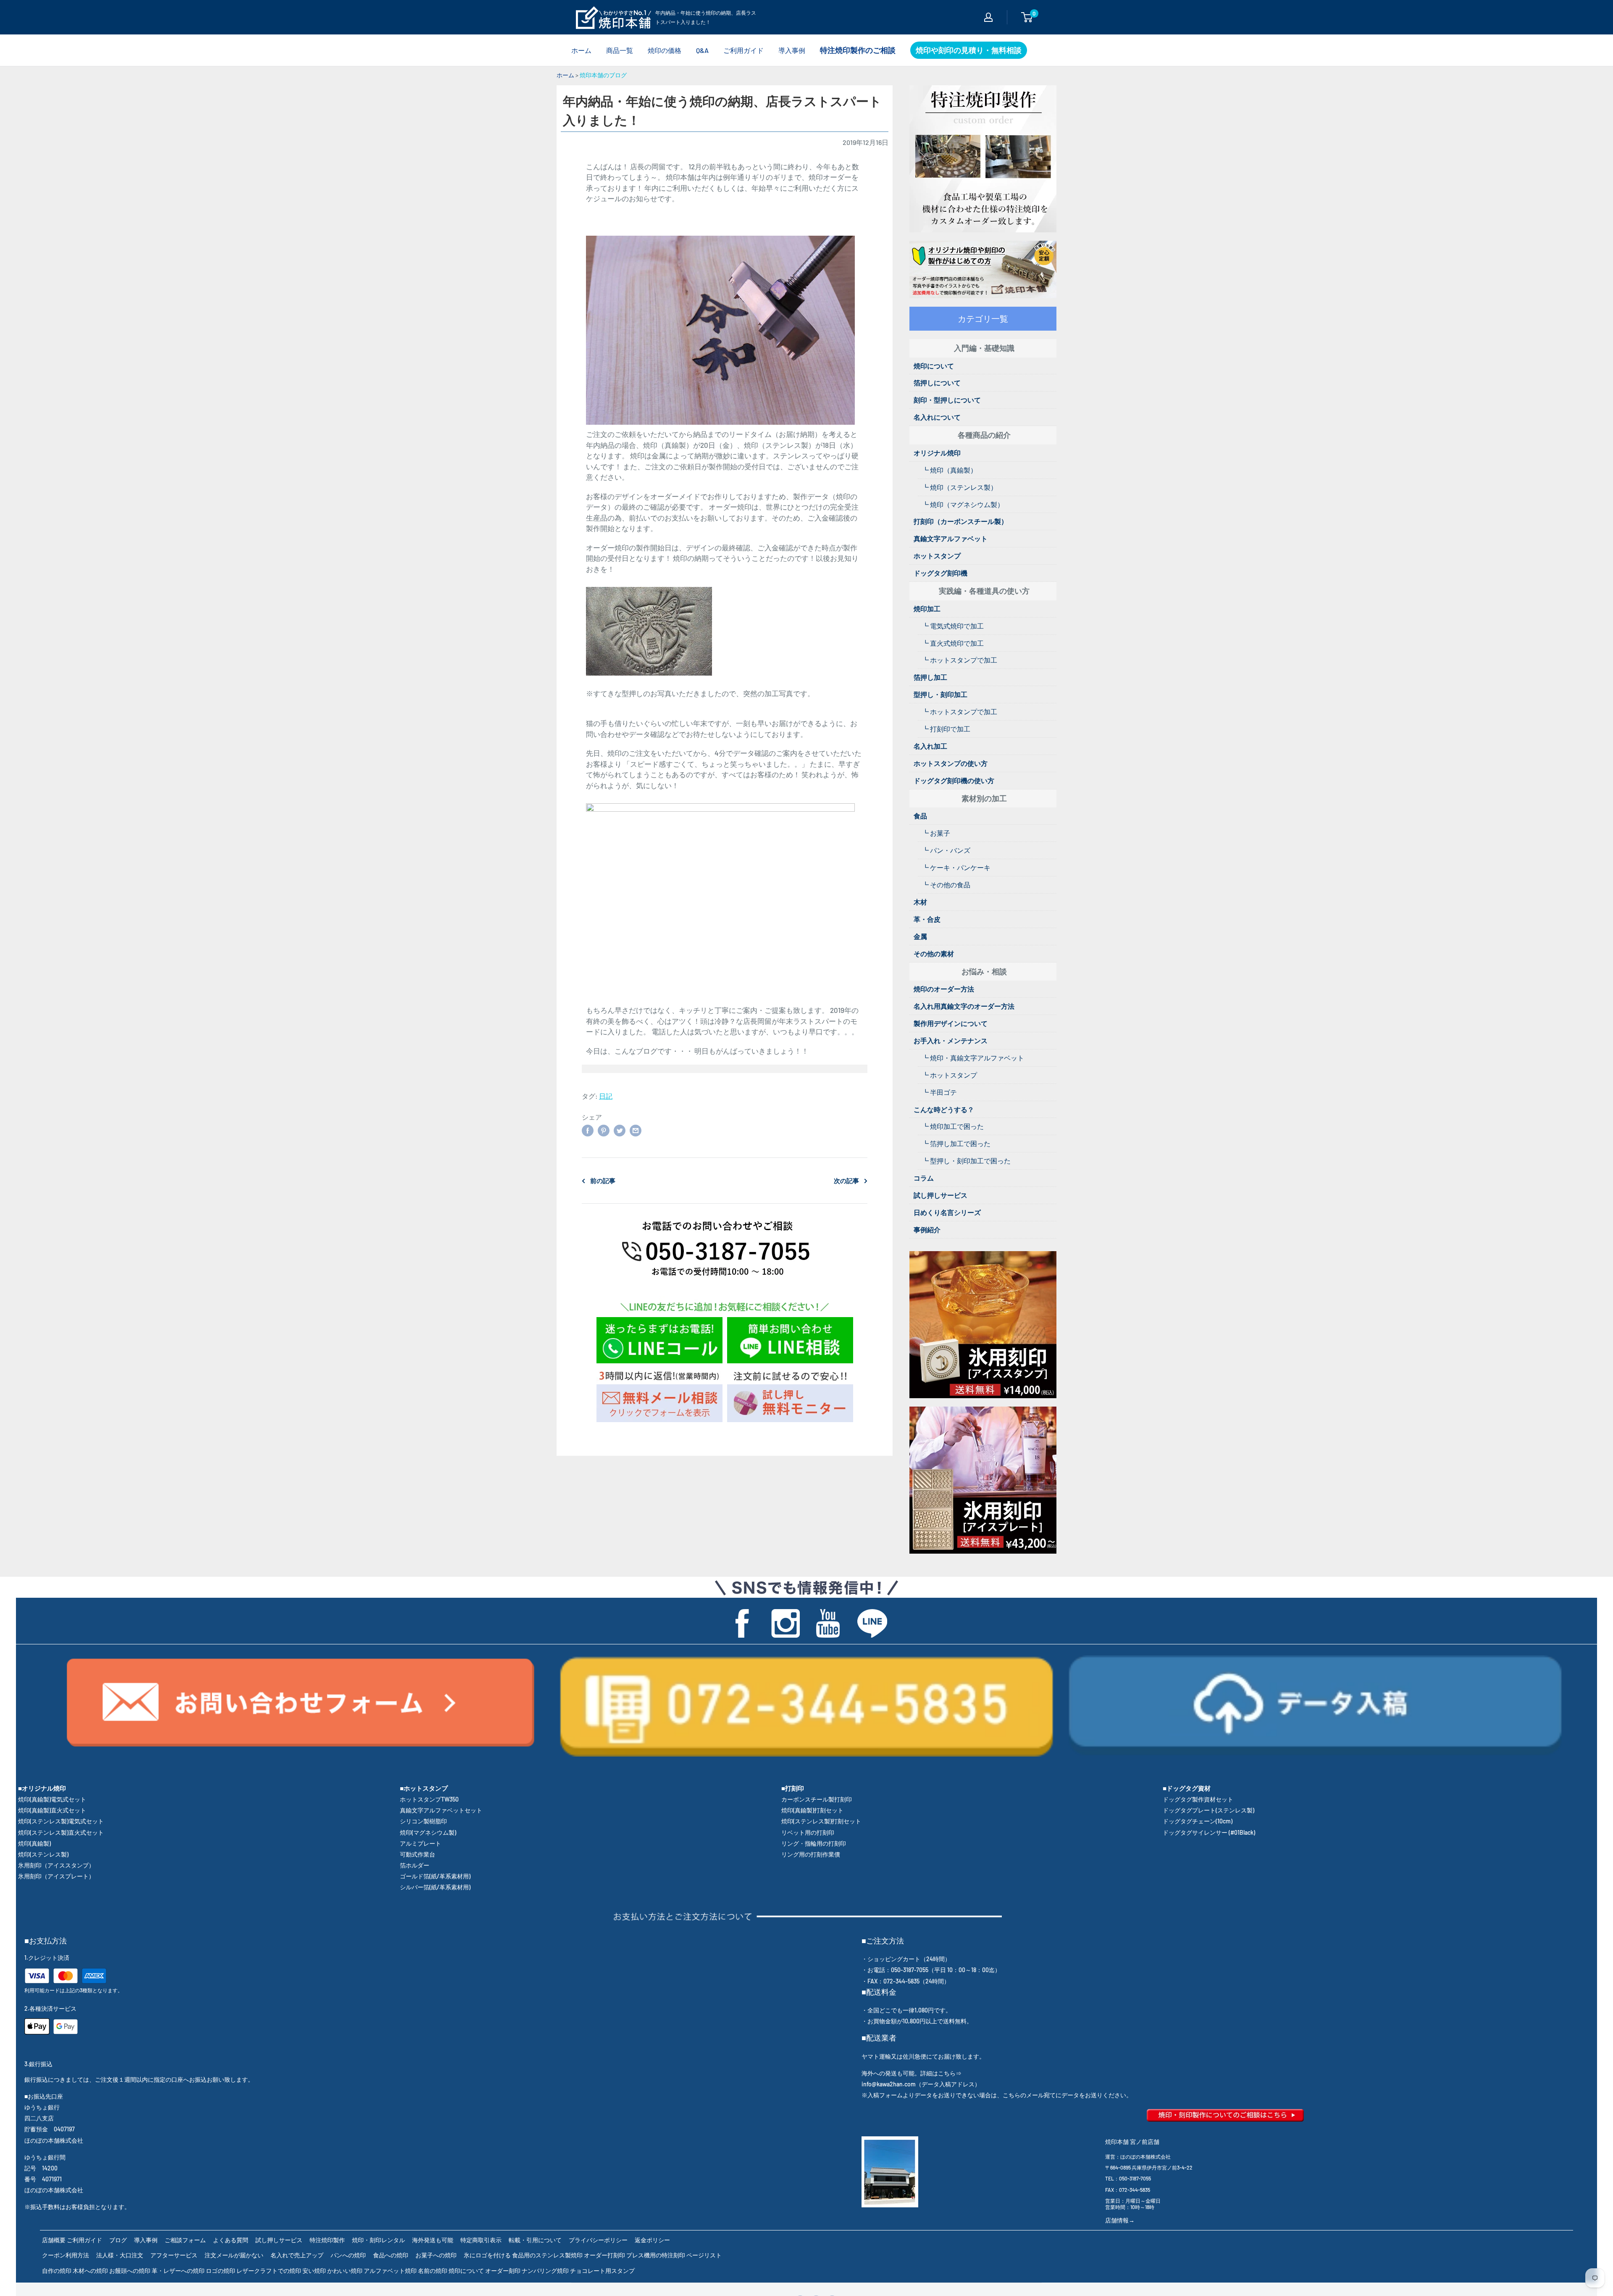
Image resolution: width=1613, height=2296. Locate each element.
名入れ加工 (930, 746)
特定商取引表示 (481, 2240)
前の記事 (603, 1181)
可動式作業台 (418, 1854)
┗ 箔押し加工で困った (956, 1143)
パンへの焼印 (348, 2255)
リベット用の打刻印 (808, 1832)
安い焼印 (314, 2271)
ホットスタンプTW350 (429, 1799)
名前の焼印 (433, 2271)
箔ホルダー (415, 1865)
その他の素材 (934, 953)
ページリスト (704, 2255)
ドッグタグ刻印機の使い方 (954, 780)
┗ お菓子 (936, 833)
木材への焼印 (90, 2271)
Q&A (702, 50)
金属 (920, 936)
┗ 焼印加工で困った (953, 1126)
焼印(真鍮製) (34, 1843)
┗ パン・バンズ (946, 850)
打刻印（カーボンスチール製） (961, 521)
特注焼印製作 (327, 2240)
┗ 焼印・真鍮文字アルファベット (973, 1058)
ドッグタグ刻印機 (940, 573)
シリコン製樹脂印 (423, 1821)
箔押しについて (937, 383)
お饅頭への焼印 (130, 2271)
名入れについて (937, 417)
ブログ (118, 2240)
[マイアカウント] (988, 17)
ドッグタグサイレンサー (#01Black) (1209, 1832)
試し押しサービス (940, 1195)
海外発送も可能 (433, 2240)
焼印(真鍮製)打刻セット (812, 1810)
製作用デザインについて (951, 1023)
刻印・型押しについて (947, 400)
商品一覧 (620, 50)
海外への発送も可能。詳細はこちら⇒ (912, 2073)
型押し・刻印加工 (940, 694)
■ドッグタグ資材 (1187, 1788)
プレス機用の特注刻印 (656, 2255)
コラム (924, 1178)
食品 (920, 816)
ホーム (581, 50)
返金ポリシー (652, 2240)
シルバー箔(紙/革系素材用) (435, 1887)
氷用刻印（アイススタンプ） (56, 1865)
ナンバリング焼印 (545, 2271)
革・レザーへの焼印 (178, 2271)
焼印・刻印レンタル (378, 2240)
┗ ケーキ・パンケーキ (956, 867)
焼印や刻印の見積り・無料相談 (969, 50)
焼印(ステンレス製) (43, 1854)
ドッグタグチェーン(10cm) (1198, 1821)
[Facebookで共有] (588, 1130)
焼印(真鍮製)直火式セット (52, 1810)
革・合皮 (927, 919)
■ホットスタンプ (424, 1788)
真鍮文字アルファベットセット (441, 1810)
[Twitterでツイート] (620, 1130)
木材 (920, 902)
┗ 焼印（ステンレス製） (960, 487)
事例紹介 (927, 1230)
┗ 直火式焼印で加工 (953, 643)
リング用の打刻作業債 (811, 1854)
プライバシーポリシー (598, 2240)
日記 (606, 1096)
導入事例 (792, 50)
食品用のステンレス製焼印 (547, 2255)
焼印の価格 (665, 50)
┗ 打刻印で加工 (946, 729)
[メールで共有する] (636, 1130)
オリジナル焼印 (937, 453)
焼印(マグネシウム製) (428, 1832)
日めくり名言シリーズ (947, 1212)
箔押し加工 (930, 677)
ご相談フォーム (185, 2240)
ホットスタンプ (937, 556)
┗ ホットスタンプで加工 (960, 660)
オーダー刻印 (503, 2271)
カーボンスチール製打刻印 (817, 1799)
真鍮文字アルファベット (951, 538)
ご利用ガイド (743, 50)
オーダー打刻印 (604, 2255)
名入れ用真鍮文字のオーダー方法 (964, 1006)
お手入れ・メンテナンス (951, 1040)
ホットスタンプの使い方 (951, 763)
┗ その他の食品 (946, 885)
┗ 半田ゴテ (939, 1092)
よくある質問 (231, 2240)
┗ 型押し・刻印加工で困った (966, 1161)
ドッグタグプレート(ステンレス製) (1208, 1810)
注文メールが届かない (234, 2255)
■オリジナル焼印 (42, 1788)
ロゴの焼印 (221, 2271)
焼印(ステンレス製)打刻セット (821, 1821)
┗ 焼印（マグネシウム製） (963, 504)
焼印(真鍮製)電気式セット (52, 1799)
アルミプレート (420, 1843)
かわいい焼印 (345, 2271)
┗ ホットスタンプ (950, 1075)
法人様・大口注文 (120, 2255)
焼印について (934, 366)
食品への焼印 (391, 2255)
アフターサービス (174, 2255)
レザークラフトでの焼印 (269, 2271)
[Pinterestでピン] (604, 1130)
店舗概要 (54, 2240)
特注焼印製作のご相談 (858, 50)
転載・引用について (535, 2240)
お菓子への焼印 (436, 2255)
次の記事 (846, 1181)
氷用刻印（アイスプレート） (56, 1876)
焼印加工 (927, 609)
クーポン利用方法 (66, 2255)
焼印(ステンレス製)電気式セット (61, 1821)
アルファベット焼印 (390, 2271)
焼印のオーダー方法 (944, 989)
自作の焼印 (57, 2271)
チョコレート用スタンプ (602, 2271)
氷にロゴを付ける (487, 2255)
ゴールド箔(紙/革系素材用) (435, 1876)
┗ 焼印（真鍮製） (950, 470)
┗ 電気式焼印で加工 (953, 626)
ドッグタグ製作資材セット (1198, 1799)
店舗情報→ (1120, 2220)
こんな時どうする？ (944, 1109)
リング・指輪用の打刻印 (814, 1843)
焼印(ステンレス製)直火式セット (61, 1832)
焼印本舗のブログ (603, 75)
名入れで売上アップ (297, 2255)
